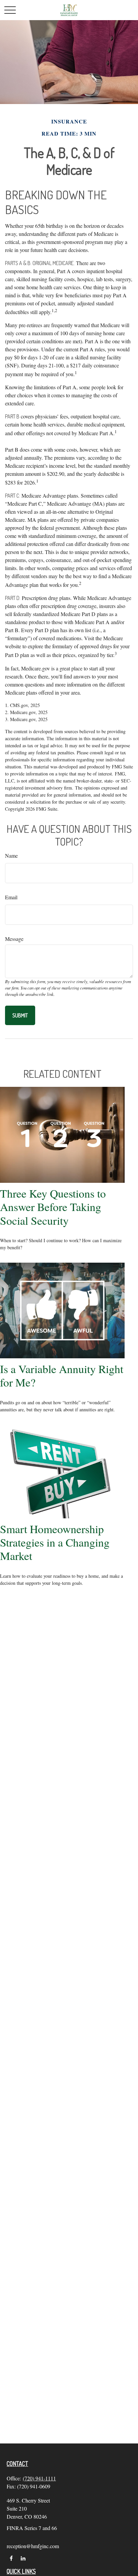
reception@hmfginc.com (33, 2546)
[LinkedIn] (23, 2558)
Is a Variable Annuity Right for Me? (62, 1375)
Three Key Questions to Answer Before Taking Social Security (53, 1207)
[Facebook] (11, 2558)
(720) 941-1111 (39, 2478)
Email (11, 897)
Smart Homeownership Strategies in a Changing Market (55, 1542)
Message (14, 939)
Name (11, 855)
